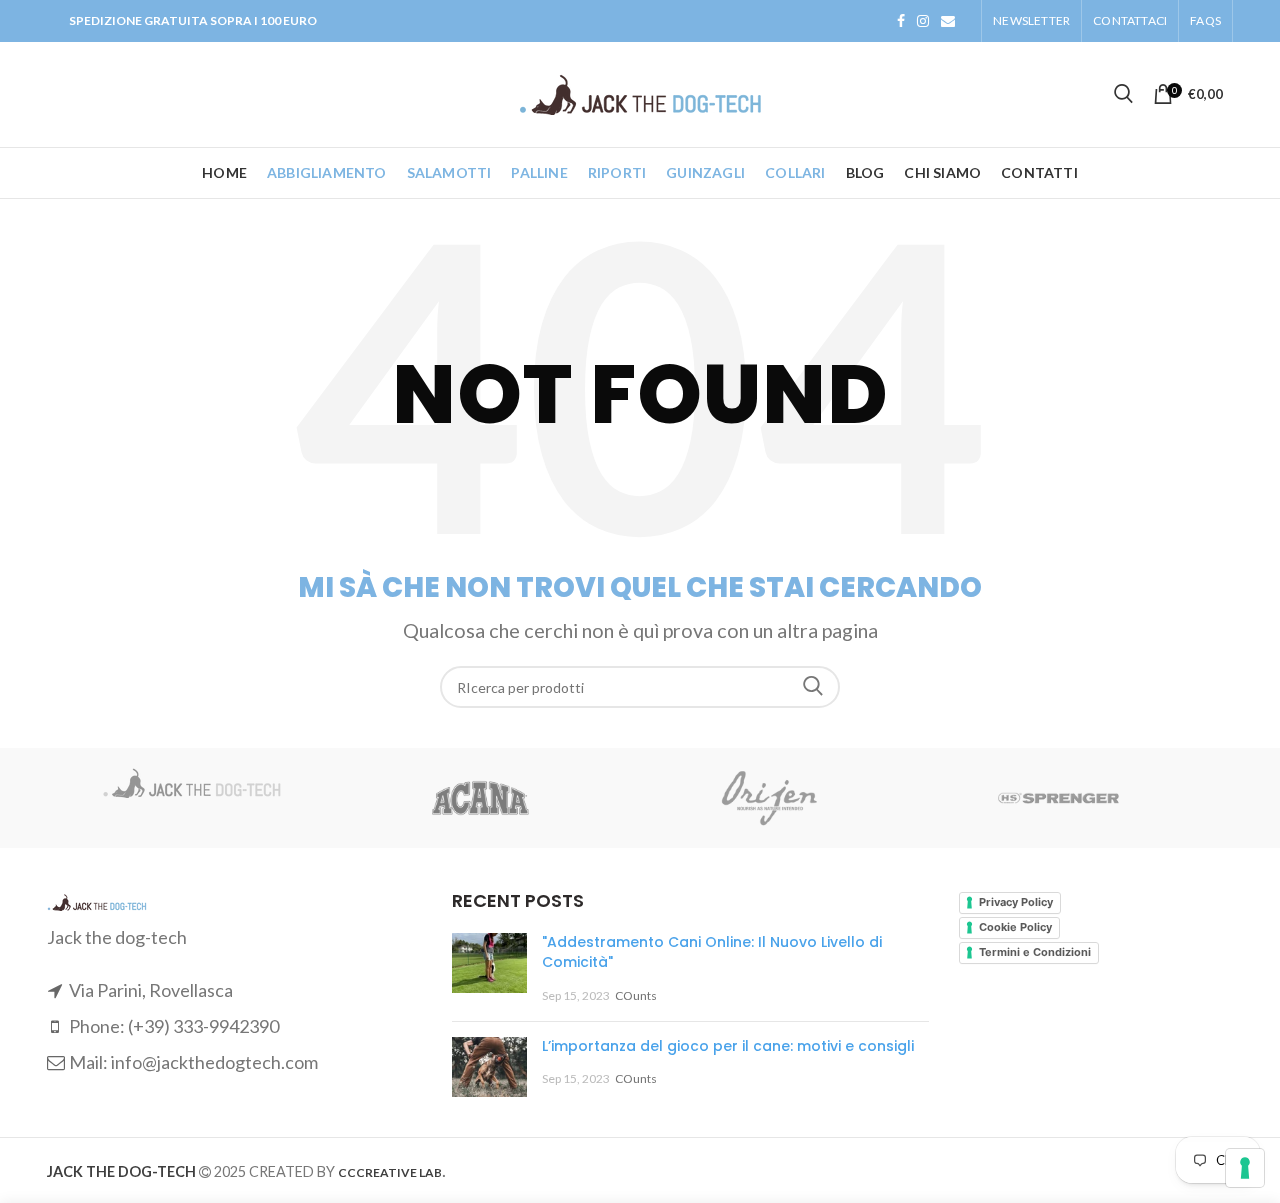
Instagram (923, 21)
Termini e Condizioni (1035, 952)
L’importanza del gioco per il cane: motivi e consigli (728, 1046)
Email (948, 21)
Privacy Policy (1016, 902)
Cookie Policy (1015, 927)
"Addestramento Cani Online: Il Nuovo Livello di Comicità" (712, 952)
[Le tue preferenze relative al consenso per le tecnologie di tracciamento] (1245, 1168)
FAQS (1205, 20)
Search (813, 687)
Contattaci (1130, 20)
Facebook (901, 21)
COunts (636, 995)
